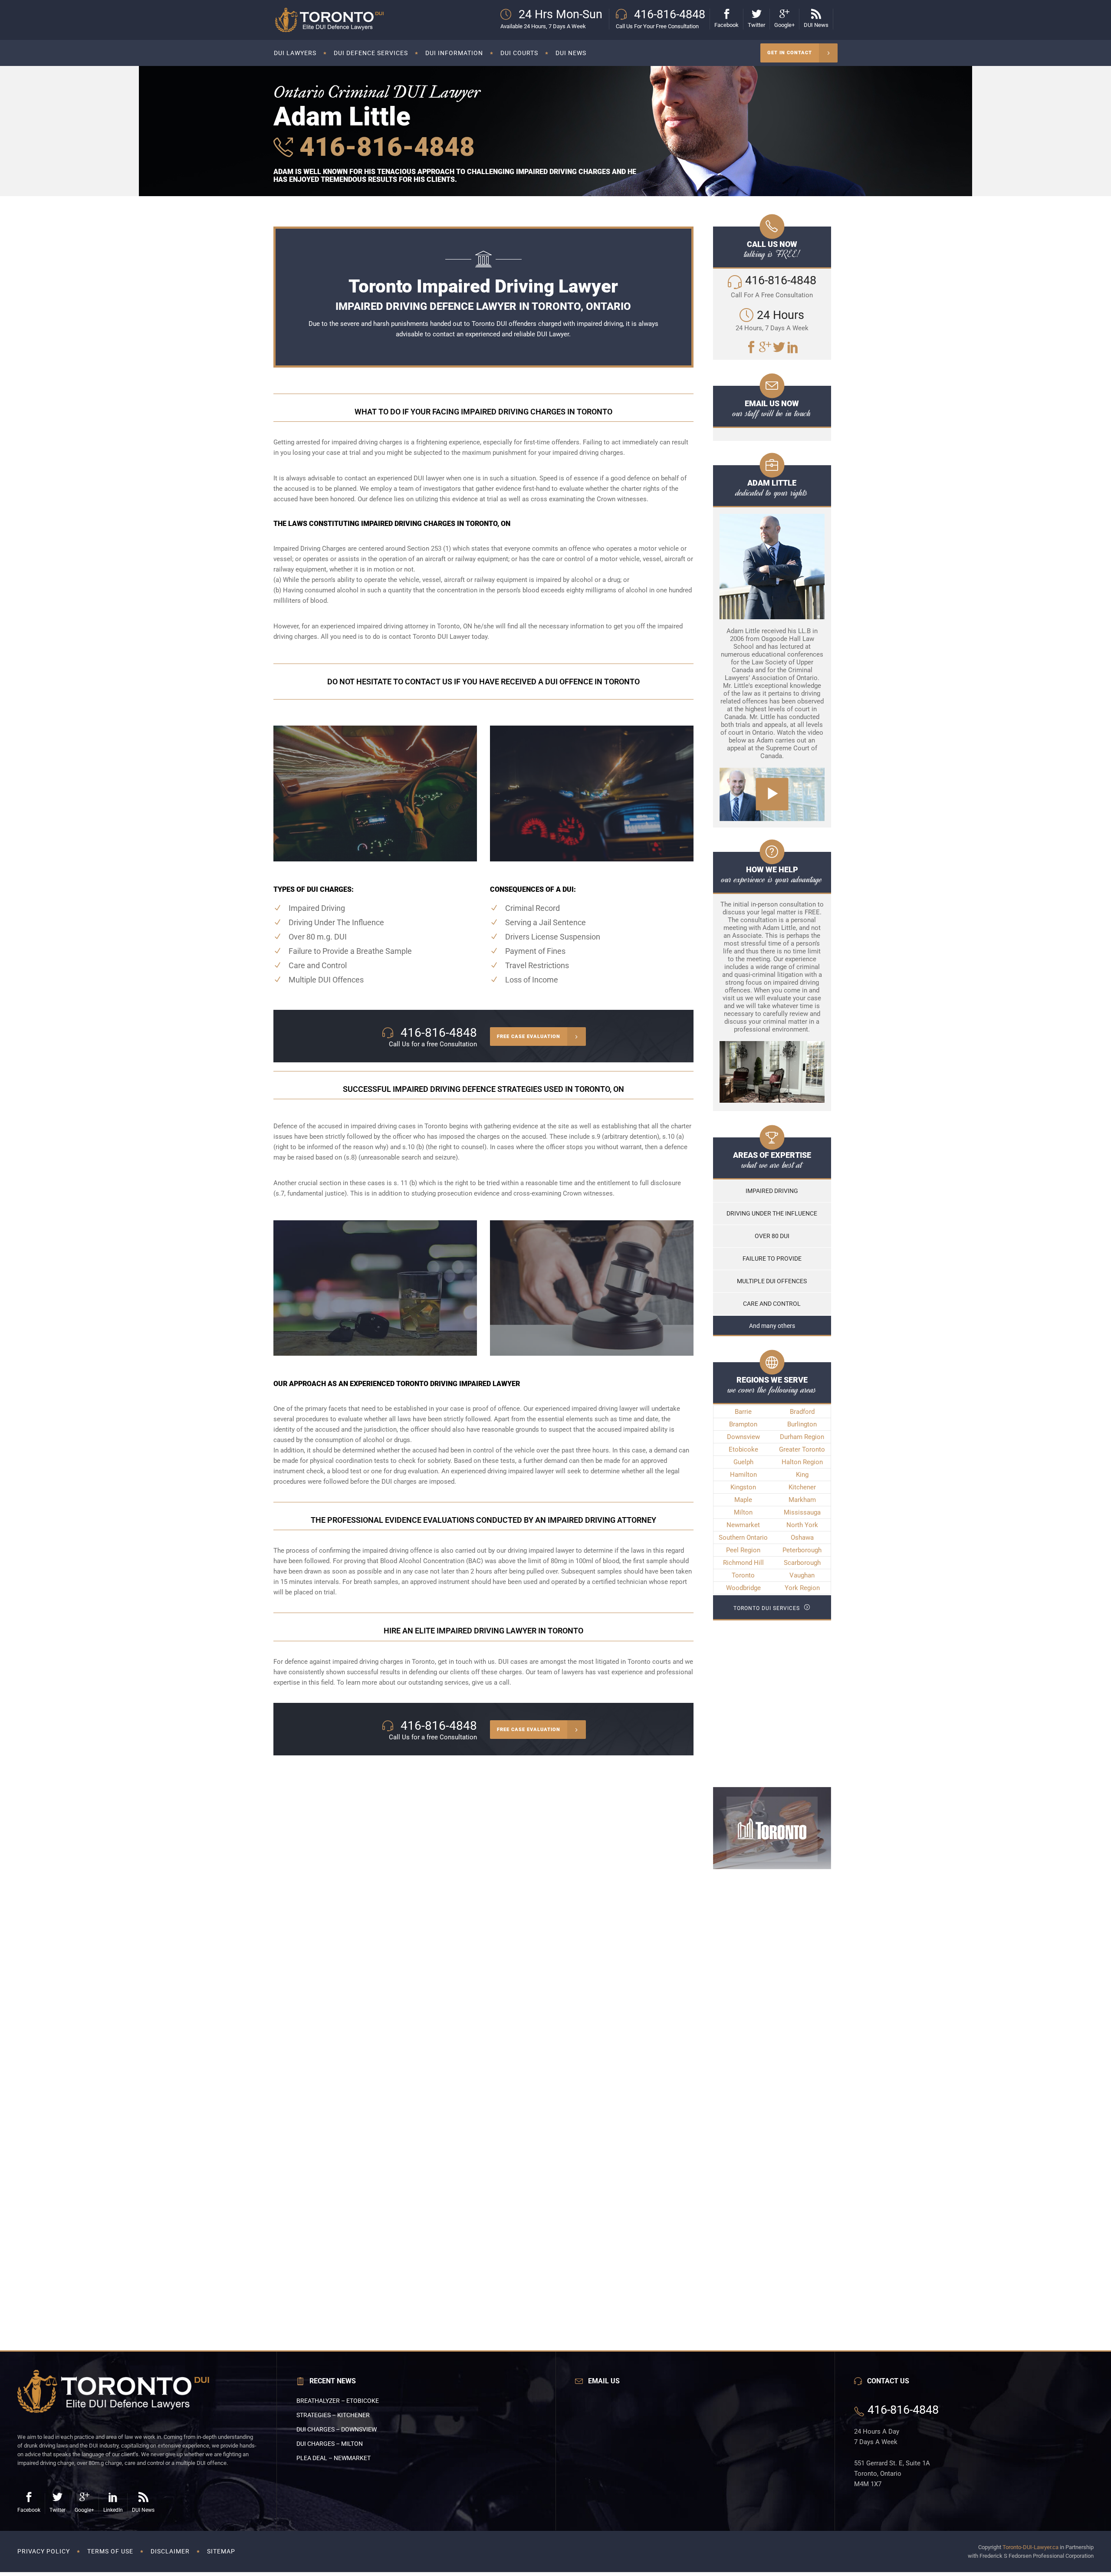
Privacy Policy (44, 2551)
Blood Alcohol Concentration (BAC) (432, 1561)
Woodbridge (743, 1588)
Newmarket (743, 1525)
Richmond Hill (743, 1563)
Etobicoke (743, 1449)
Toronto (743, 1575)
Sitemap (221, 2551)
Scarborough (802, 1563)
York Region (802, 1588)
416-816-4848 (384, 147)
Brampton (743, 1424)
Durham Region (802, 1437)
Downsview (743, 1437)
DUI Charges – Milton (330, 2444)
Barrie (743, 1412)
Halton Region (802, 1462)
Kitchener (802, 1487)
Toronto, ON (455, 626)
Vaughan (802, 1575)
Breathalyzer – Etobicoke (338, 2401)
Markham (802, 1500)
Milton (743, 1512)
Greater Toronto (802, 1449)
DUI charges (399, 1482)
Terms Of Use (110, 2551)
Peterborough (802, 1550)
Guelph (743, 1462)
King (802, 1475)
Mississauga (802, 1512)
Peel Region (743, 1550)
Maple (743, 1500)
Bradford (802, 1412)
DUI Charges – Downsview (337, 2429)
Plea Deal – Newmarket (334, 2458)
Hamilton (743, 1475)
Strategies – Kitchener (333, 2415)
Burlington (802, 1424)
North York (802, 1525)
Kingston (743, 1487)
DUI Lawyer (553, 334)
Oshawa (802, 1538)
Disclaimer (170, 2551)
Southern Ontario (743, 1538)
